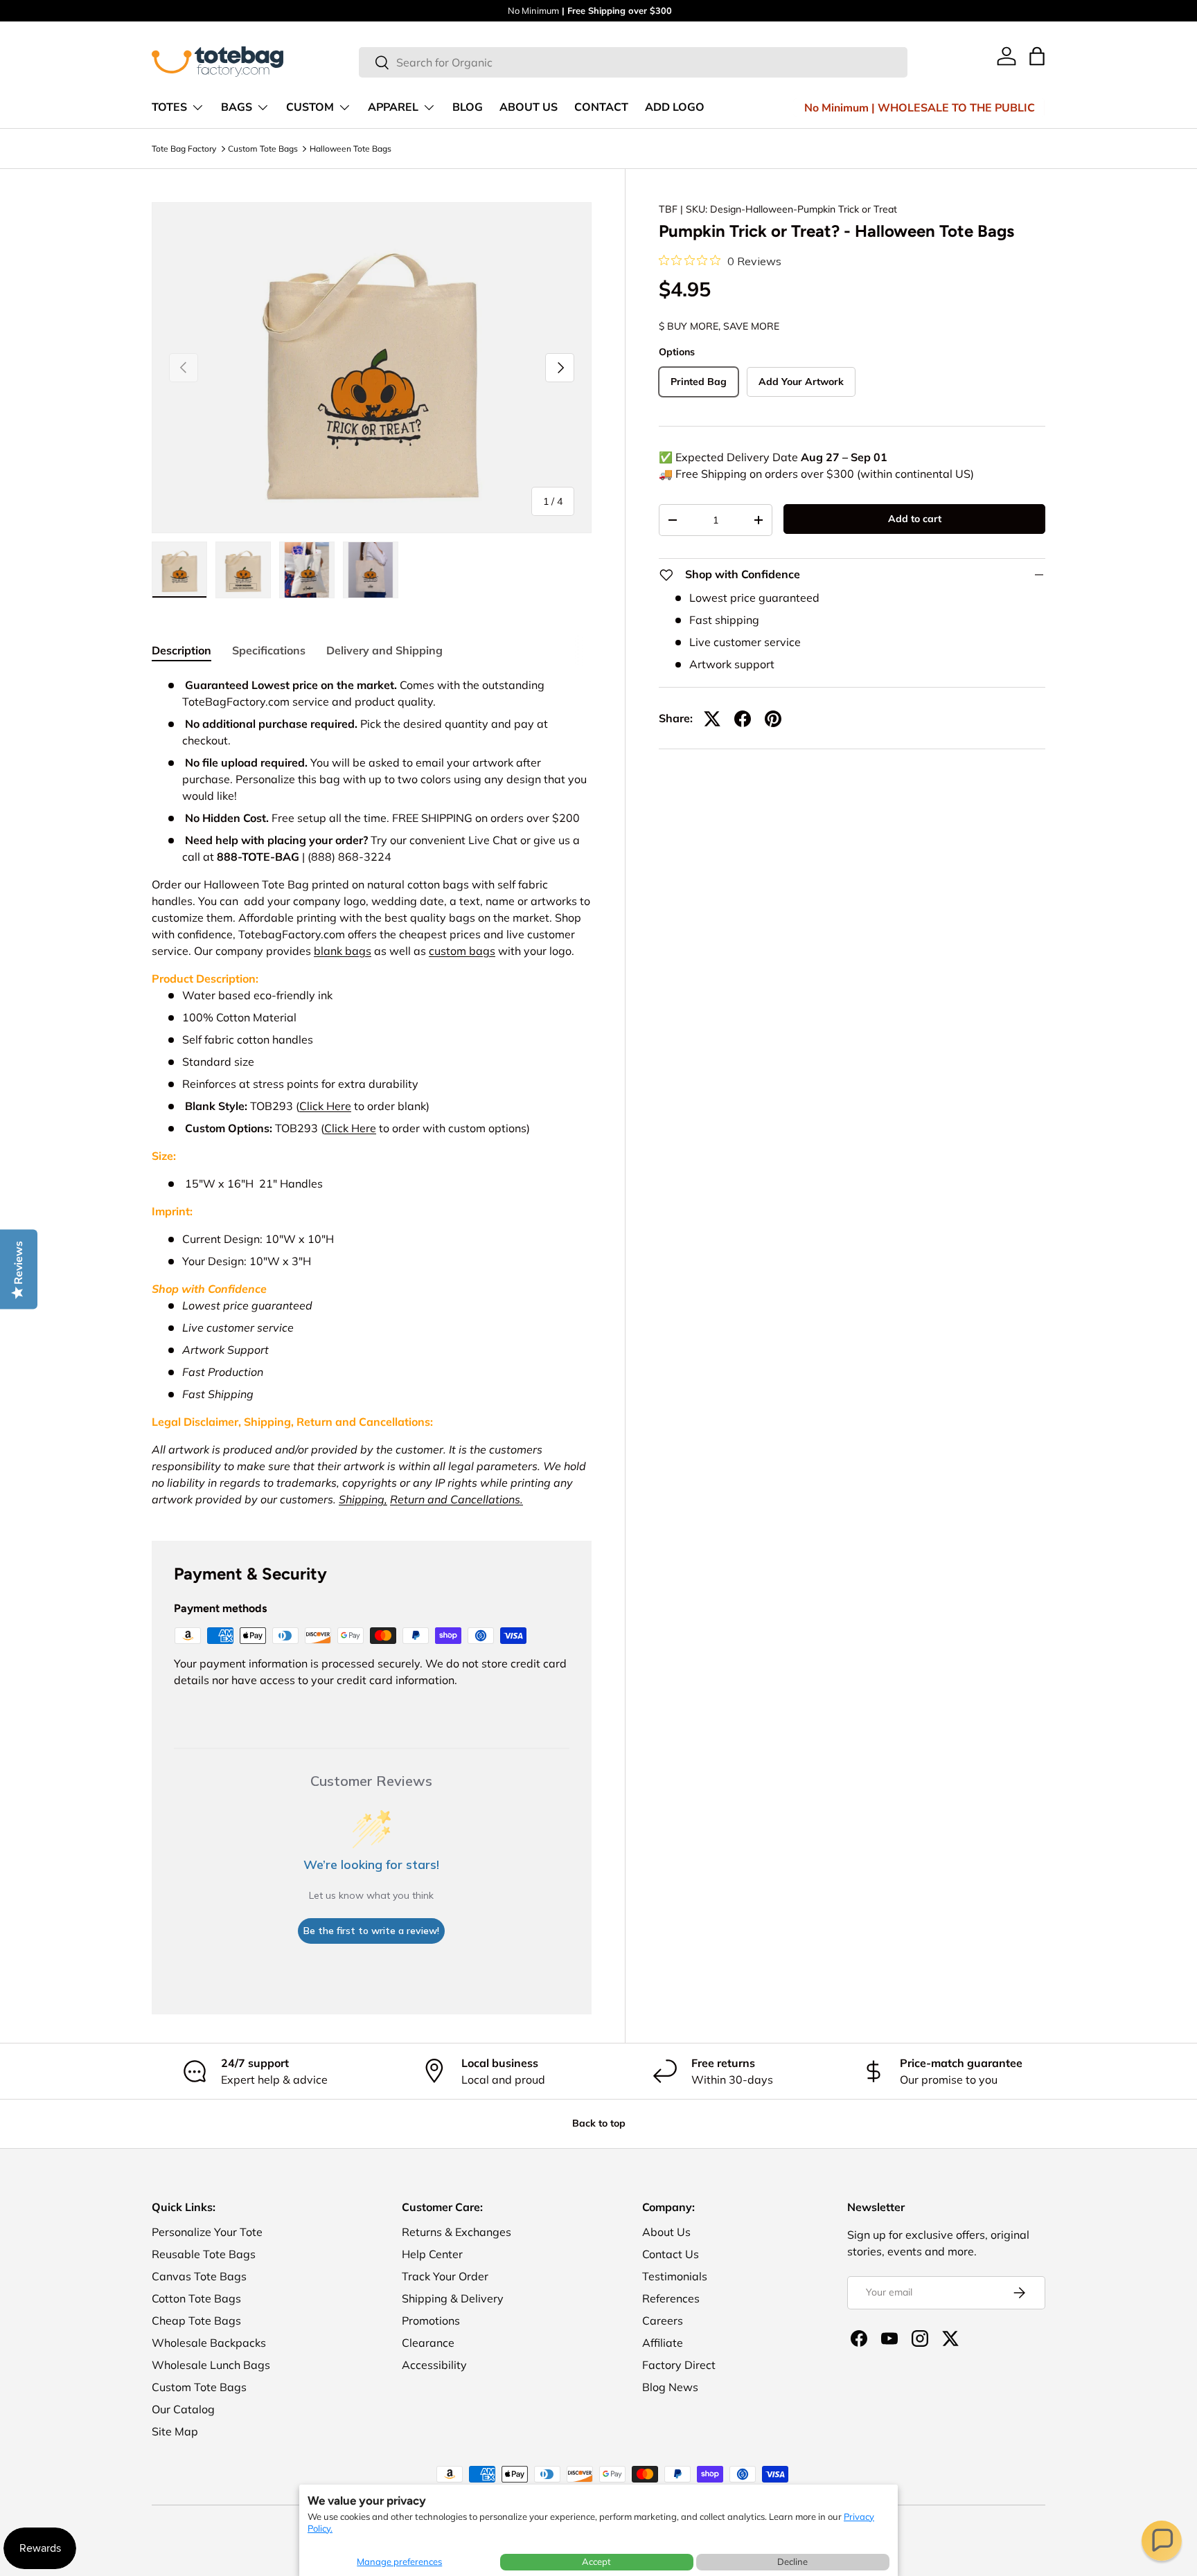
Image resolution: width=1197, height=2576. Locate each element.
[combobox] (633, 62)
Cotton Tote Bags (196, 2298)
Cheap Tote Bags (196, 2320)
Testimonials (675, 2276)
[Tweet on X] (712, 719)
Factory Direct (679, 2365)
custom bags (462, 951)
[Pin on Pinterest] (773, 719)
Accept (596, 2561)
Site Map (175, 2431)
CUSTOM (310, 107)
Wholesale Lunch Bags (211, 2365)
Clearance (428, 2343)
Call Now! (631, 10)
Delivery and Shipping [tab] (384, 650)
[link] (1007, 56)
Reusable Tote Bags (204, 2254)
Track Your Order (445, 2276)
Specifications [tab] (269, 650)
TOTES (169, 107)
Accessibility (434, 2365)
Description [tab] (181, 650)
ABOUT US (529, 107)
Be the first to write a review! (371, 1931)
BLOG (468, 107)
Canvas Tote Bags (199, 2276)
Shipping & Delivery (453, 2298)
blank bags (343, 951)
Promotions (431, 2320)
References (671, 2298)
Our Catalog (183, 2409)
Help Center (432, 2254)
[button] (1162, 2541)
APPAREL (393, 107)
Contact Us (671, 2254)
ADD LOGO (675, 107)
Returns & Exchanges (456, 2232)
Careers (663, 2320)
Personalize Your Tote (207, 2232)
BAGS (237, 107)
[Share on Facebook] (743, 719)
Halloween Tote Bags (351, 149)
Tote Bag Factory (184, 149)
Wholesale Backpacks (209, 2343)
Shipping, (363, 1499)
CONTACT (601, 107)
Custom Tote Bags (263, 149)
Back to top (599, 2123)
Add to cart (915, 519)
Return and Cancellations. (456, 1499)
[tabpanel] (372, 1092)
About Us (666, 2232)
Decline (792, 2561)
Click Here (325, 1106)
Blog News (670, 2387)
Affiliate (663, 2343)
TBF (668, 209)
